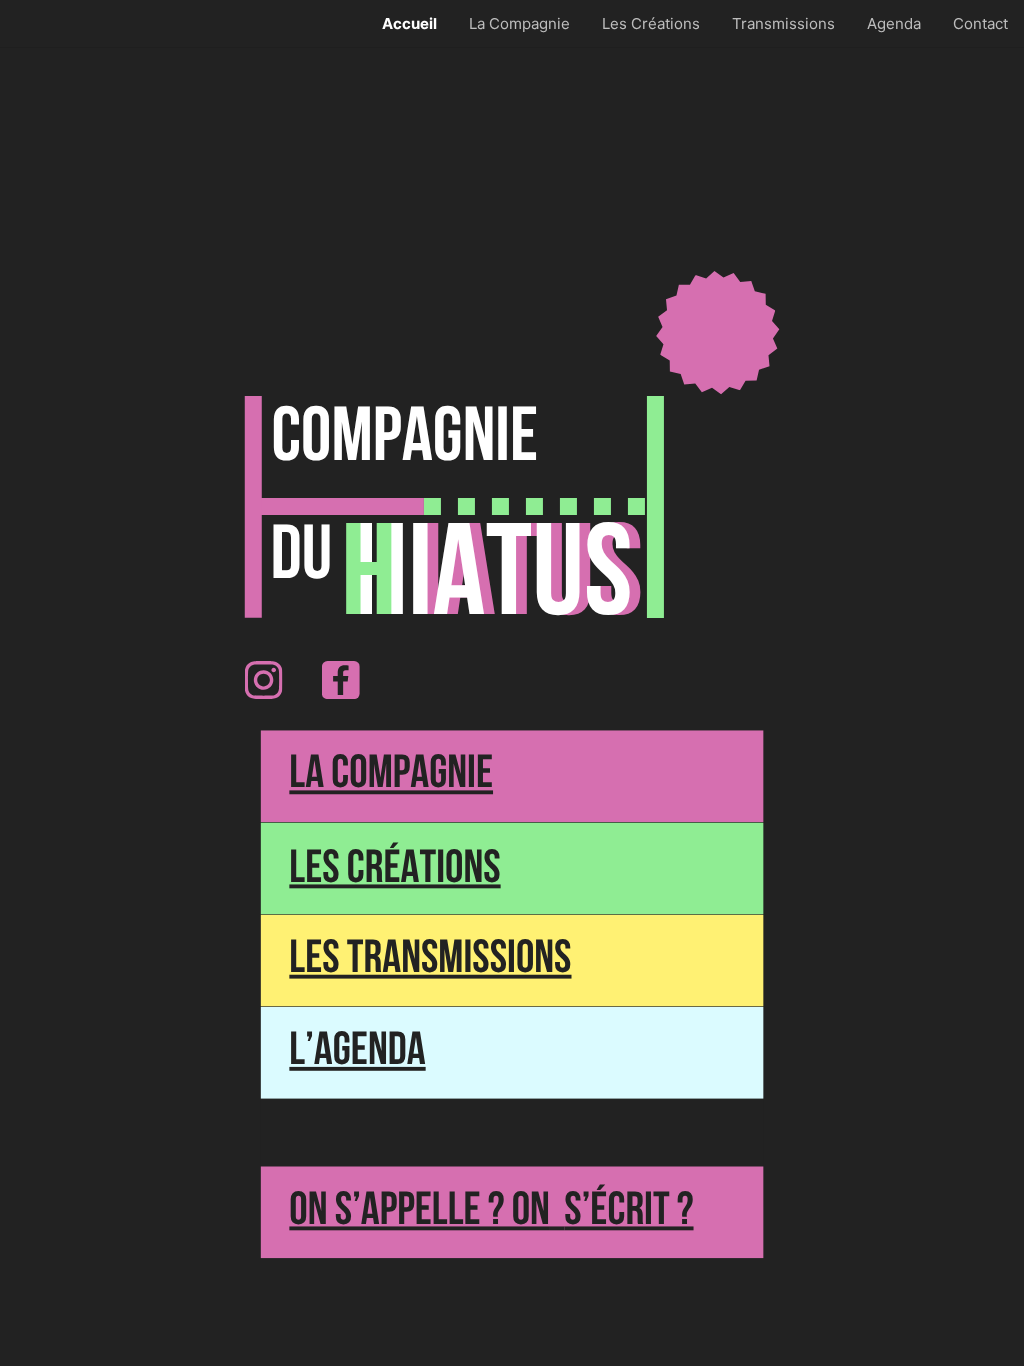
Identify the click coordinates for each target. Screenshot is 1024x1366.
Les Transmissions (430, 960)
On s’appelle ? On (419, 1212)
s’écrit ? (628, 1212)
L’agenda (357, 1052)
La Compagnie (391, 776)
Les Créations (394, 870)
